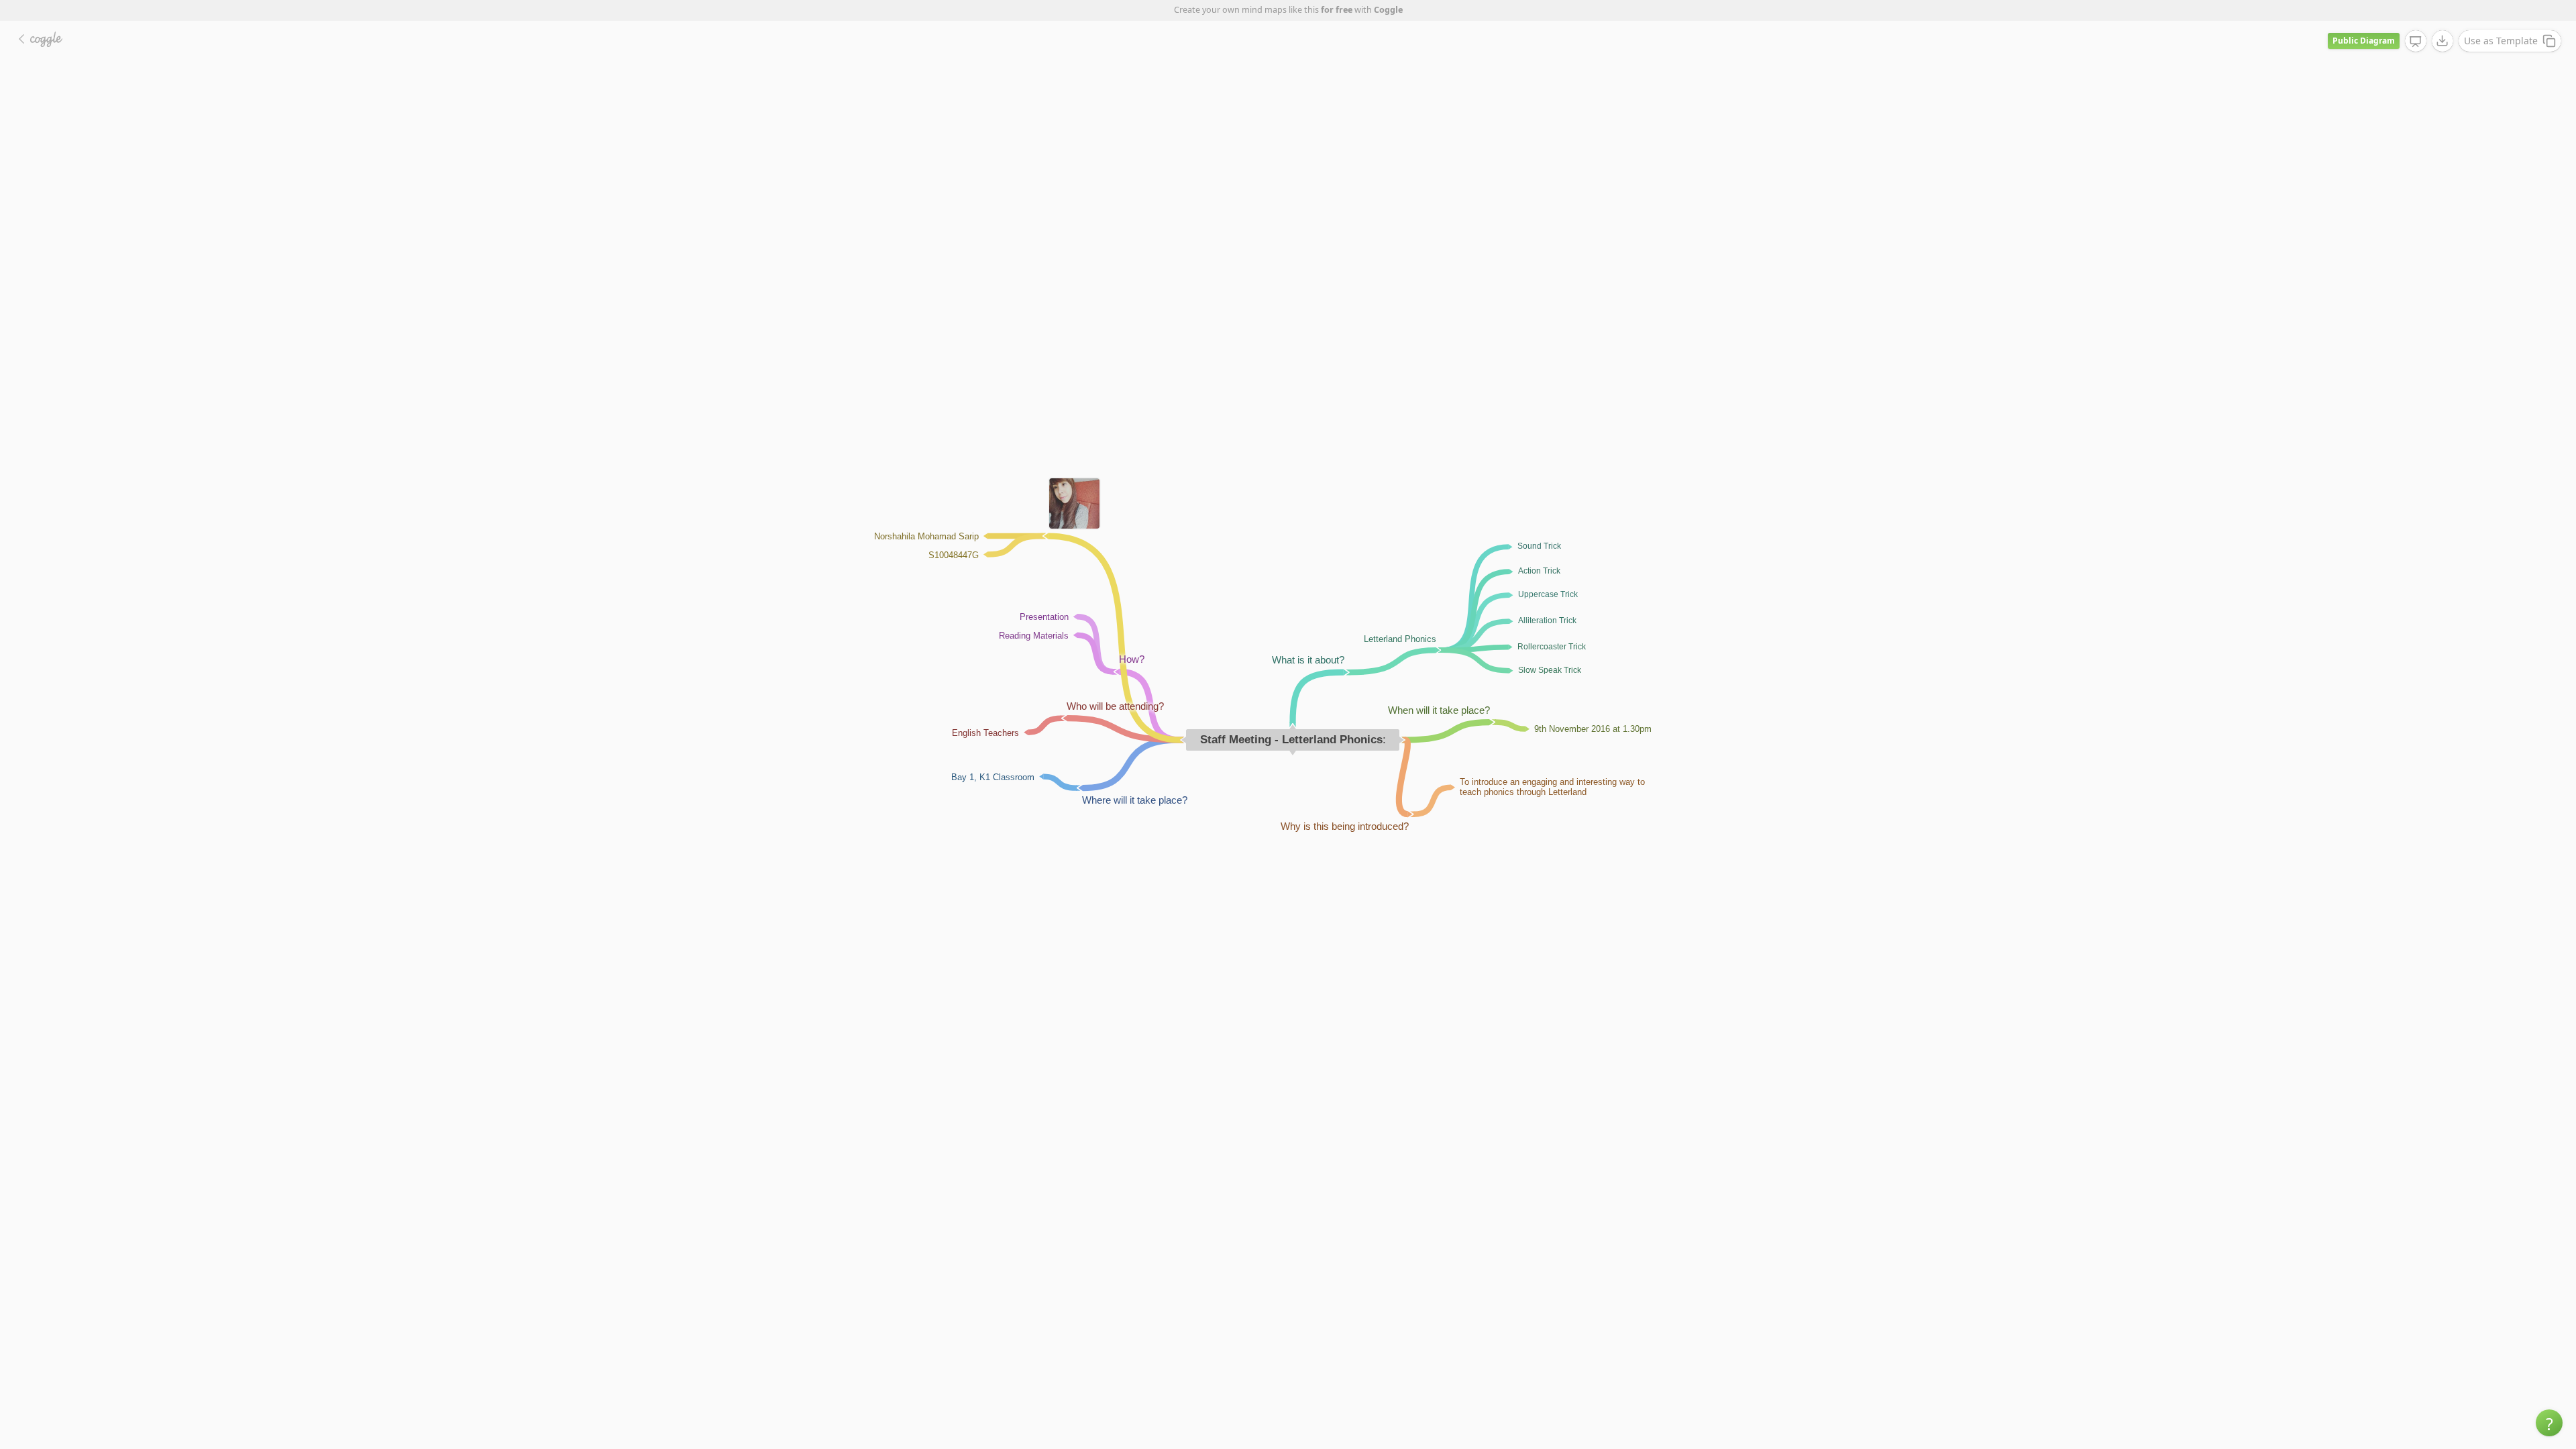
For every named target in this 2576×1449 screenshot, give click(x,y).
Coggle (1388, 10)
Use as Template (2501, 41)
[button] (2549, 1423)
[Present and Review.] (2416, 42)
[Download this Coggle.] (2443, 41)
